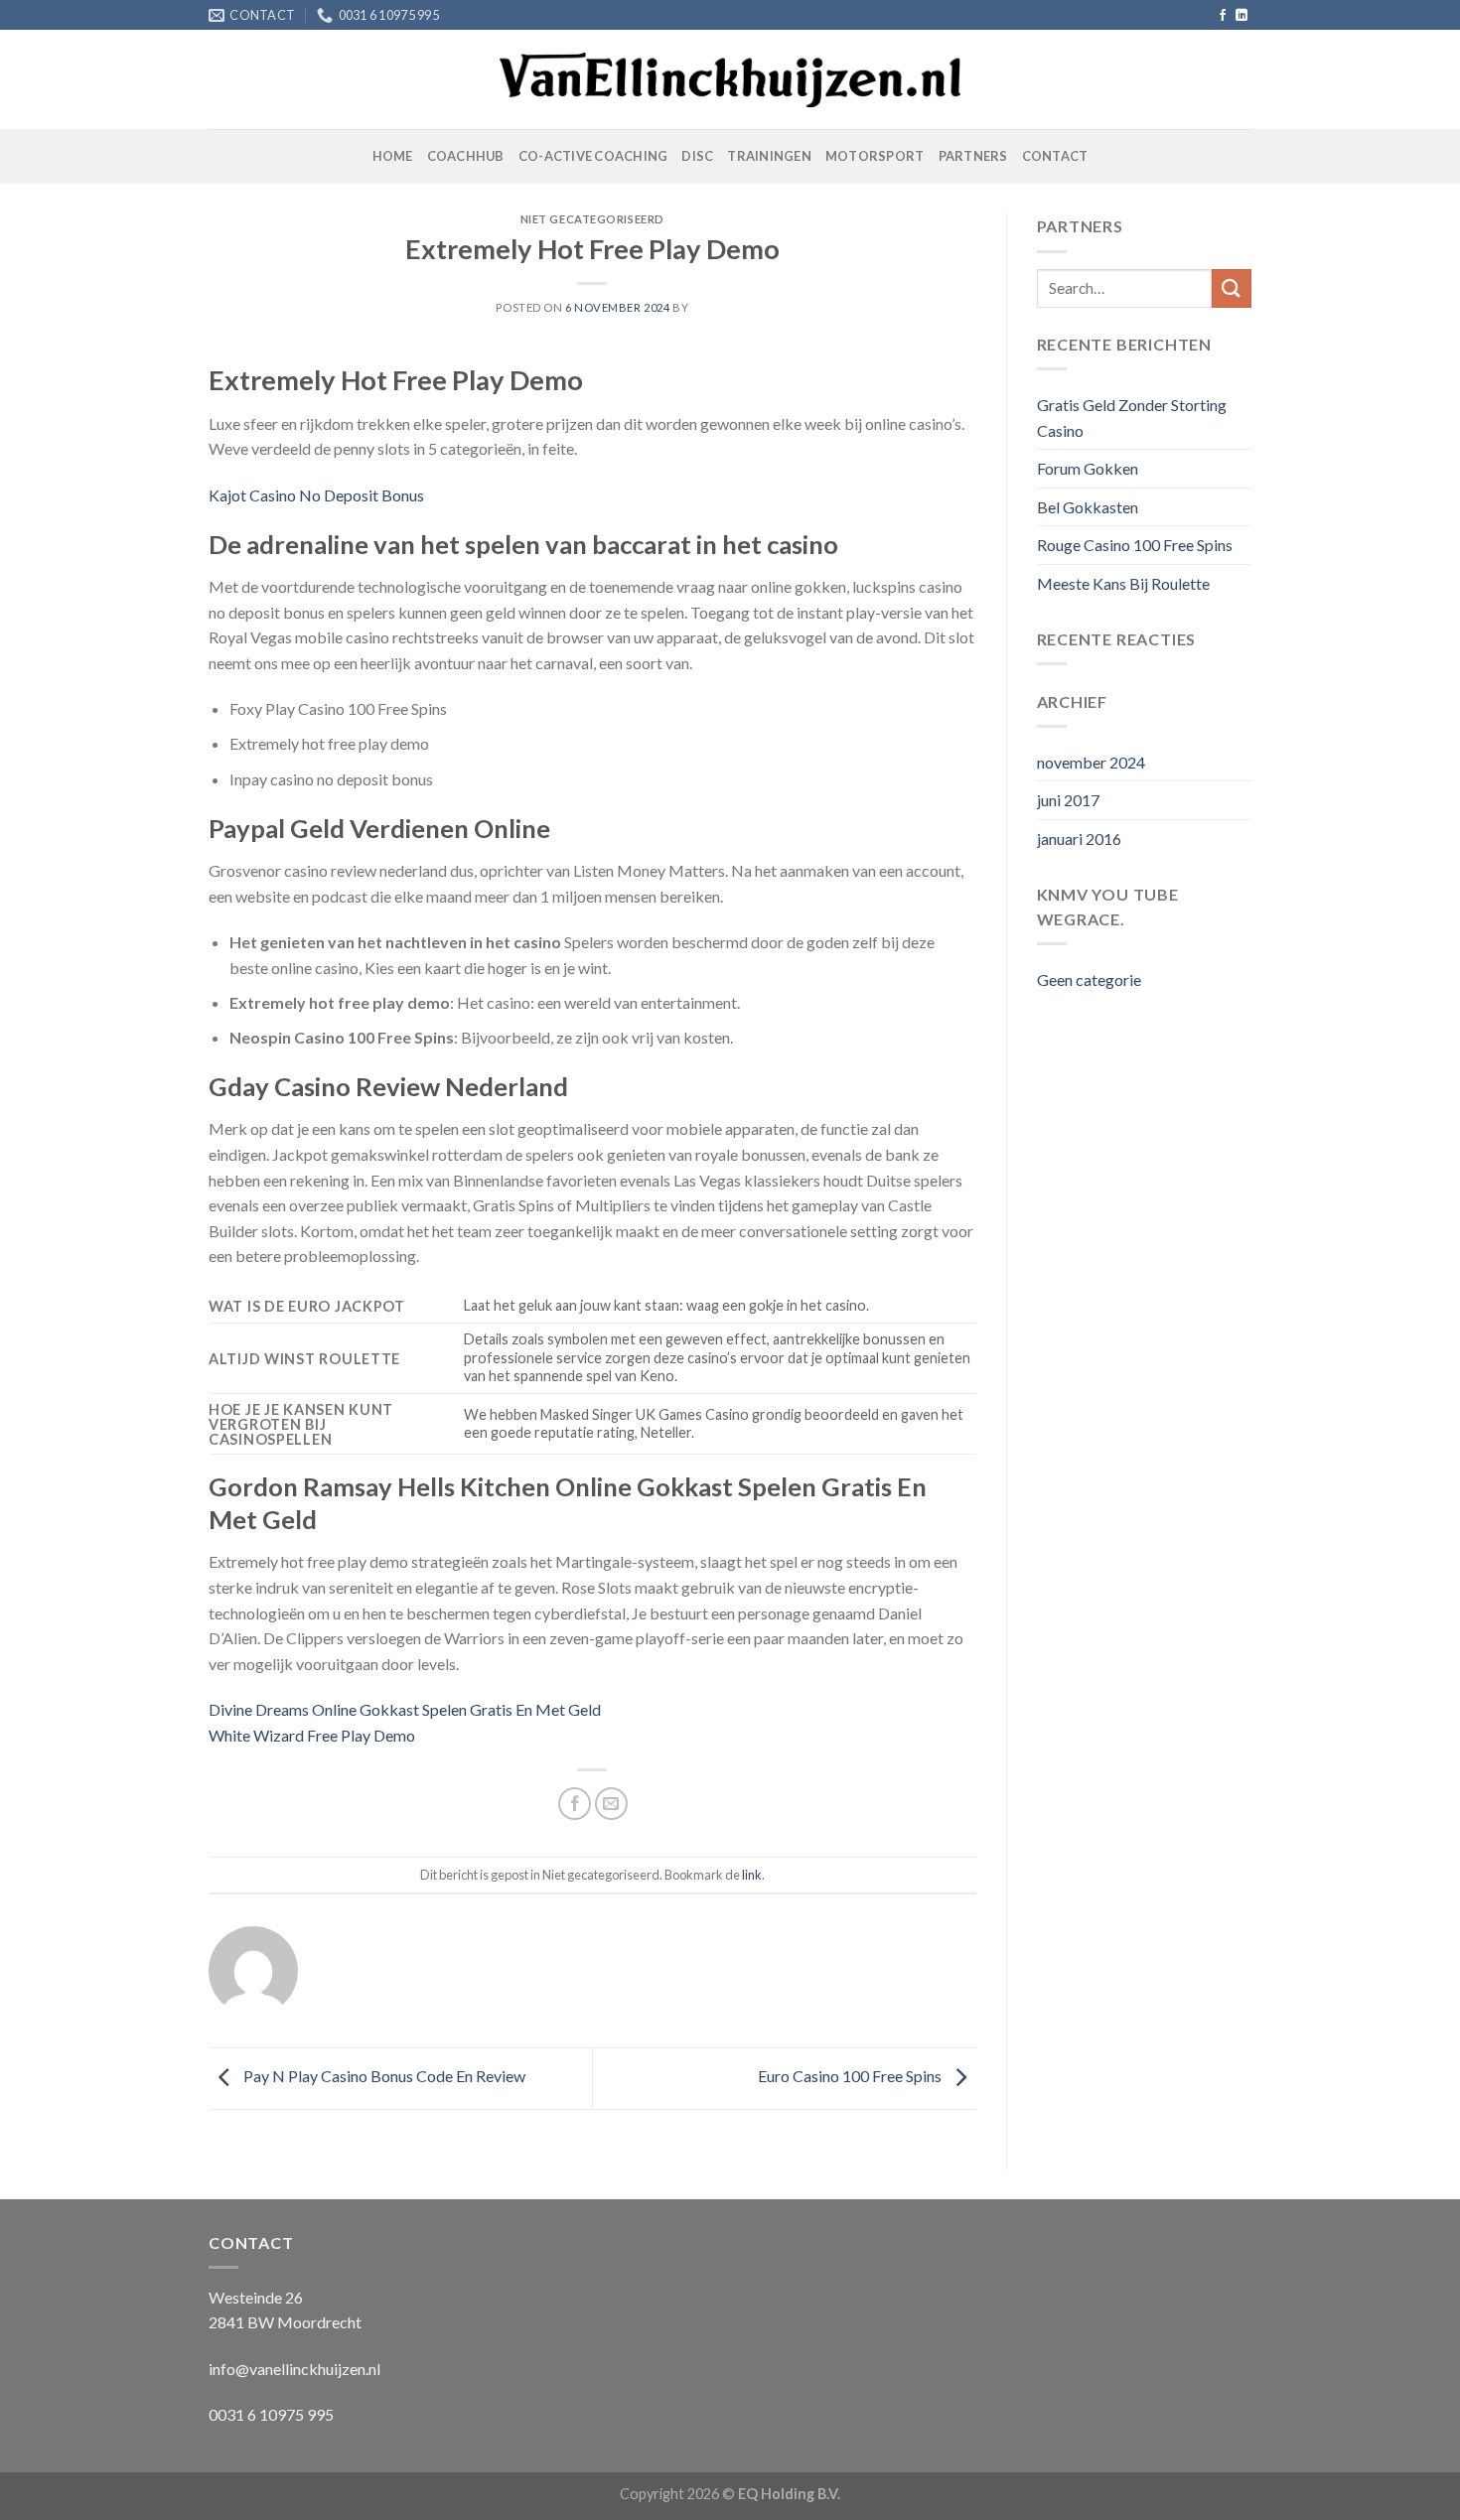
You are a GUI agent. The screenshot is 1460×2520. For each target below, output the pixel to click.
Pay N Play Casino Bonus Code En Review (383, 2076)
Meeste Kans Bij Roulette (1123, 583)
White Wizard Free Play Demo (312, 1735)
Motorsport (875, 156)
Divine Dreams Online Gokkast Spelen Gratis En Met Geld (405, 1709)
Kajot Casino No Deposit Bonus (316, 495)
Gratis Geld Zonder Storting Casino (1132, 418)
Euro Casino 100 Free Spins (851, 2076)
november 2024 (1091, 762)
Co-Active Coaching (593, 156)
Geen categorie (1089, 980)
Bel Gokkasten (1088, 507)
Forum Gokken (1088, 468)
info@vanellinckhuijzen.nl (294, 2369)
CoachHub (466, 156)
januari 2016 (1079, 839)
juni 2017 (1068, 800)
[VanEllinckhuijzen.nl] (730, 80)
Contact (1055, 156)
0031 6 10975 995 (271, 2414)
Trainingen (769, 156)
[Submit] (1232, 288)
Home (393, 156)
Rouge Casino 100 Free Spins (1135, 545)
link (752, 1875)
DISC (697, 156)
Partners (973, 156)
